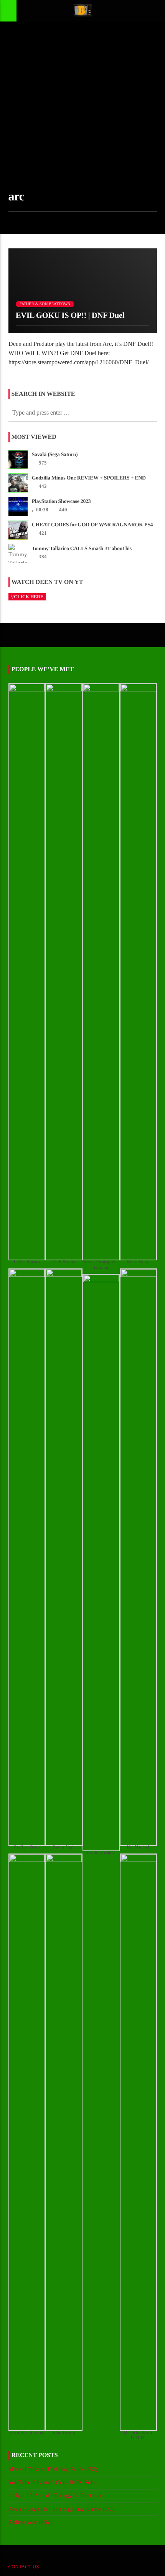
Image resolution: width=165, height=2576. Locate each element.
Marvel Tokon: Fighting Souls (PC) (53, 2469)
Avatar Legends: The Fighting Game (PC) (61, 2509)
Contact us (24, 2567)
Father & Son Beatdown (45, 304)
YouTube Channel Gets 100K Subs (53, 2482)
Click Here (29, 597)
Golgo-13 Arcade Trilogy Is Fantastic (56, 2495)
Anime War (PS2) (31, 2522)
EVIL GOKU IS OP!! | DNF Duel (70, 315)
